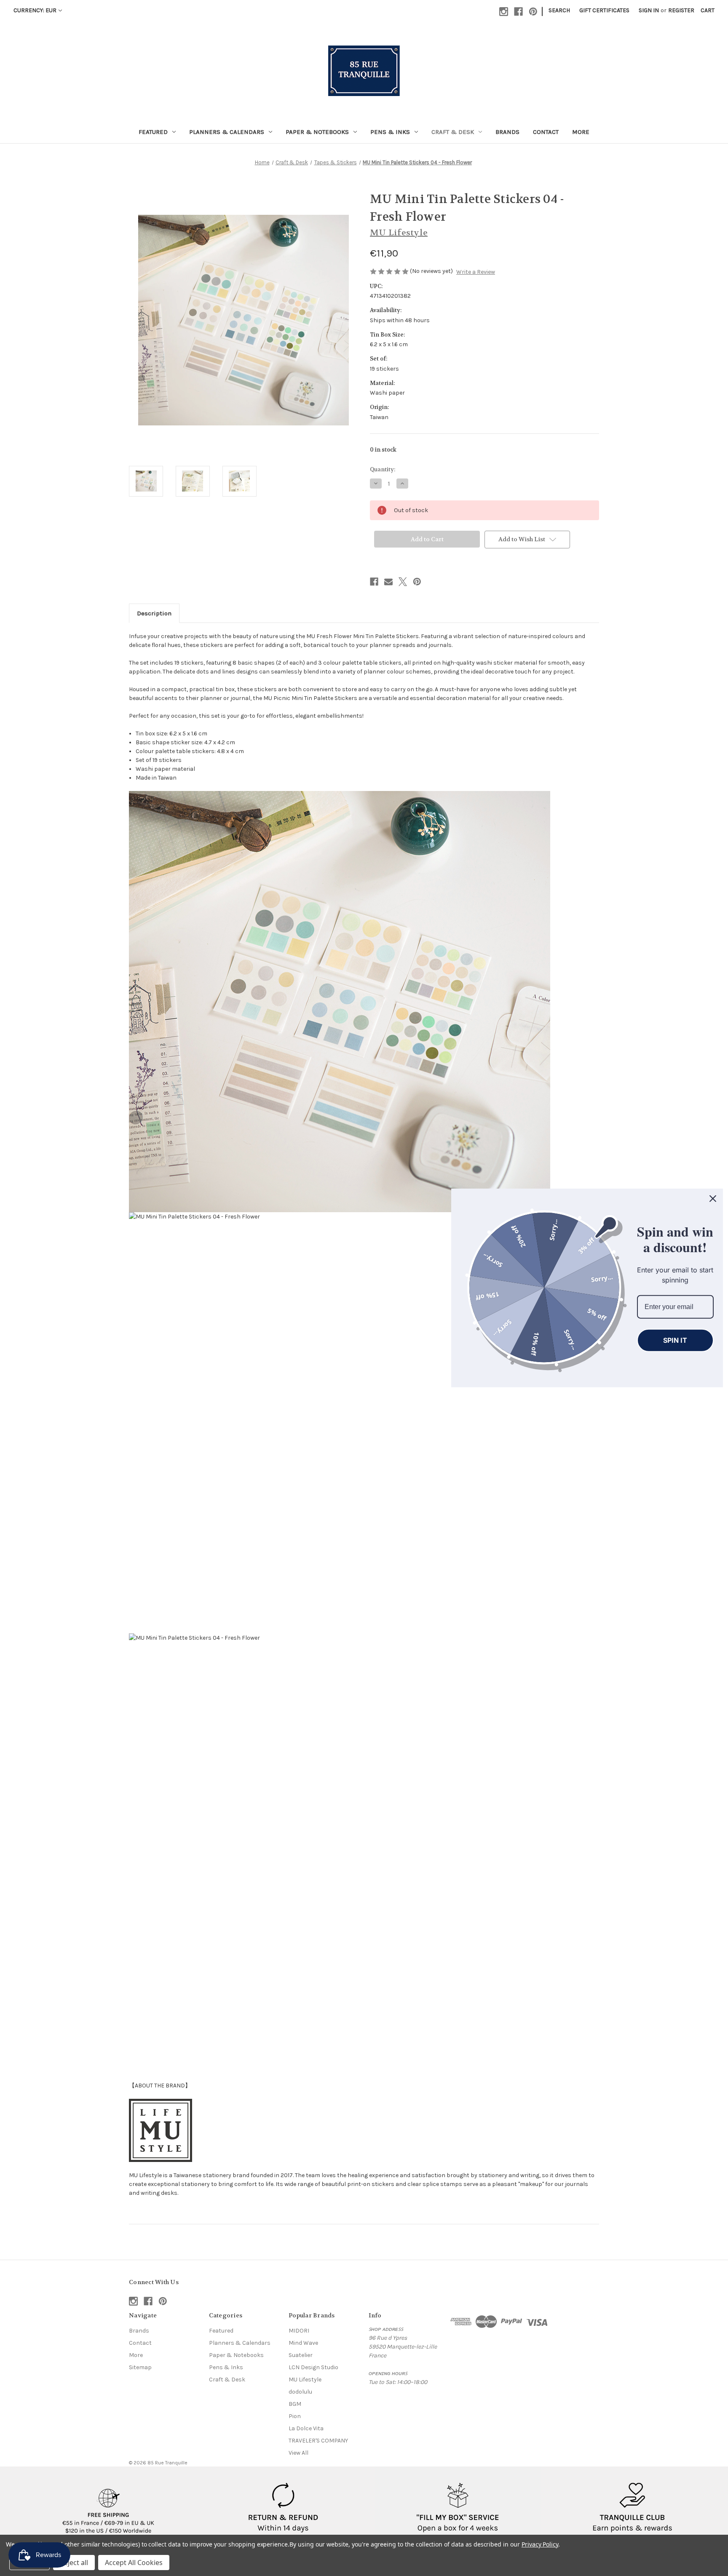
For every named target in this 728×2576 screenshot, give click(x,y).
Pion (295, 2416)
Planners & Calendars (227, 132)
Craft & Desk (453, 132)
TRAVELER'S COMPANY (318, 2441)
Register (681, 10)
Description (154, 613)
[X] (403, 582)
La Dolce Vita (306, 2428)
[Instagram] (504, 12)
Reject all (74, 2563)
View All (298, 2453)
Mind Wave (303, 2343)
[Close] (713, 1199)
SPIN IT (675, 1340)
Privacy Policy (540, 2544)
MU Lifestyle (305, 2380)
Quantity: (383, 469)
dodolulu (300, 2392)
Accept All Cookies (134, 2563)
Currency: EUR (35, 10)
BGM (295, 2404)
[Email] (388, 582)
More (581, 132)
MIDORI (299, 2331)
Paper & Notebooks (317, 132)
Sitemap (140, 2367)
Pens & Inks (390, 132)
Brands (507, 132)
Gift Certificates (604, 10)
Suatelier (301, 2355)
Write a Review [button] (476, 272)
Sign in (649, 10)
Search (559, 10)
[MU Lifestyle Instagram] (161, 2130)
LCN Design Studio (313, 2367)
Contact (546, 132)
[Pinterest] (533, 12)
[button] (109, 2508)
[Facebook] (518, 12)
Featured (153, 132)
